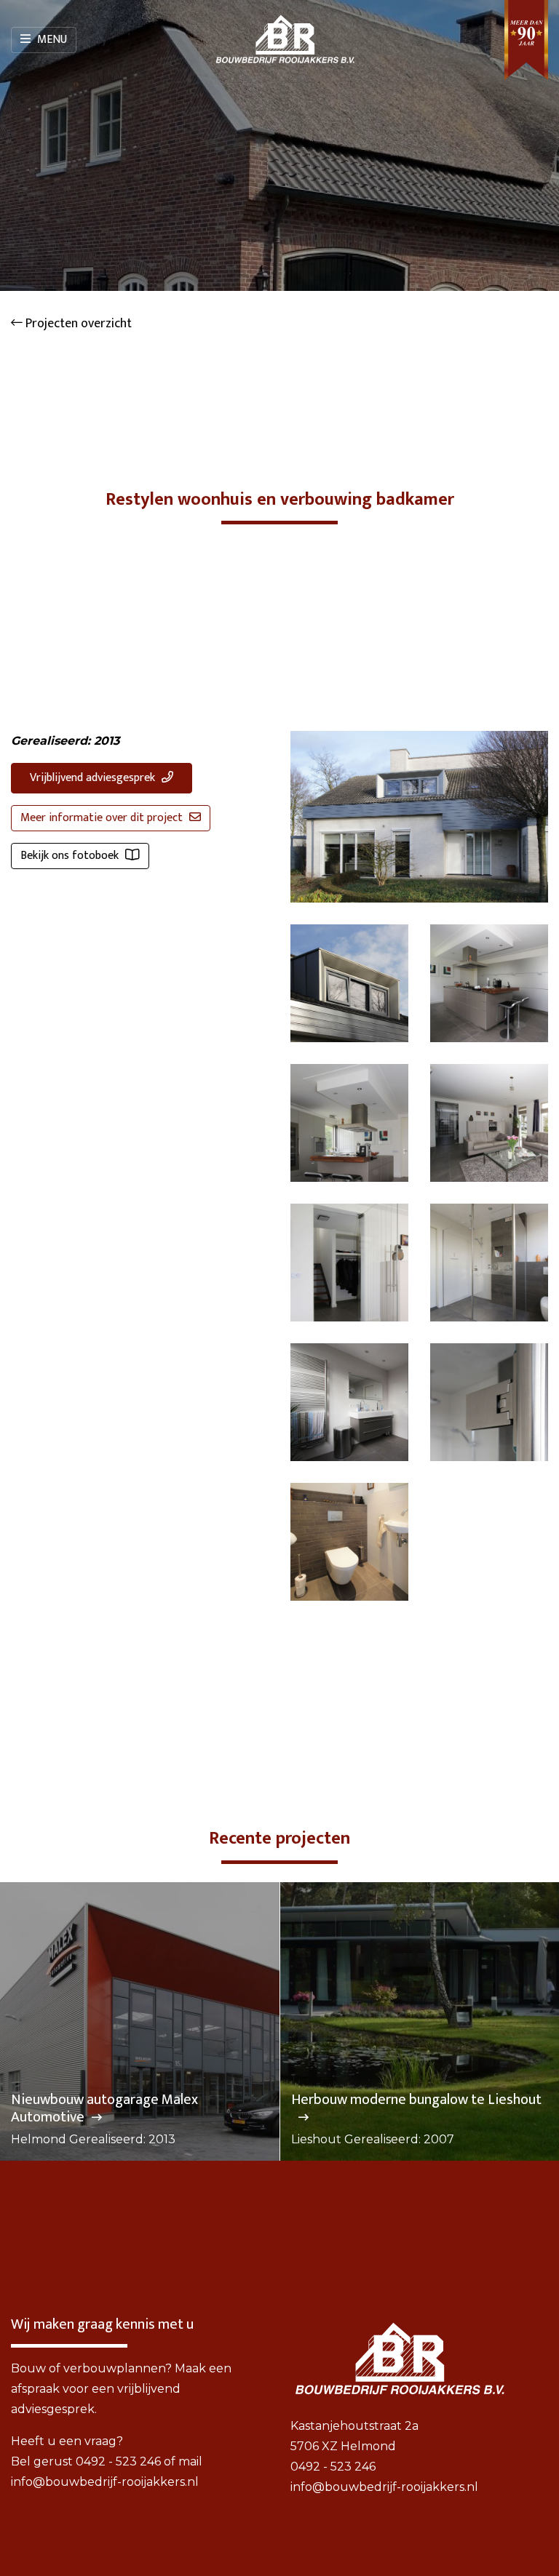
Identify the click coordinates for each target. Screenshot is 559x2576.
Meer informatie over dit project (103, 818)
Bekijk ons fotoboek (71, 856)
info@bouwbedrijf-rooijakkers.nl (105, 2482)
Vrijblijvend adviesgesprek (94, 778)
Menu (51, 40)
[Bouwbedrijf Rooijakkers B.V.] (285, 40)
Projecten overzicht (77, 324)
